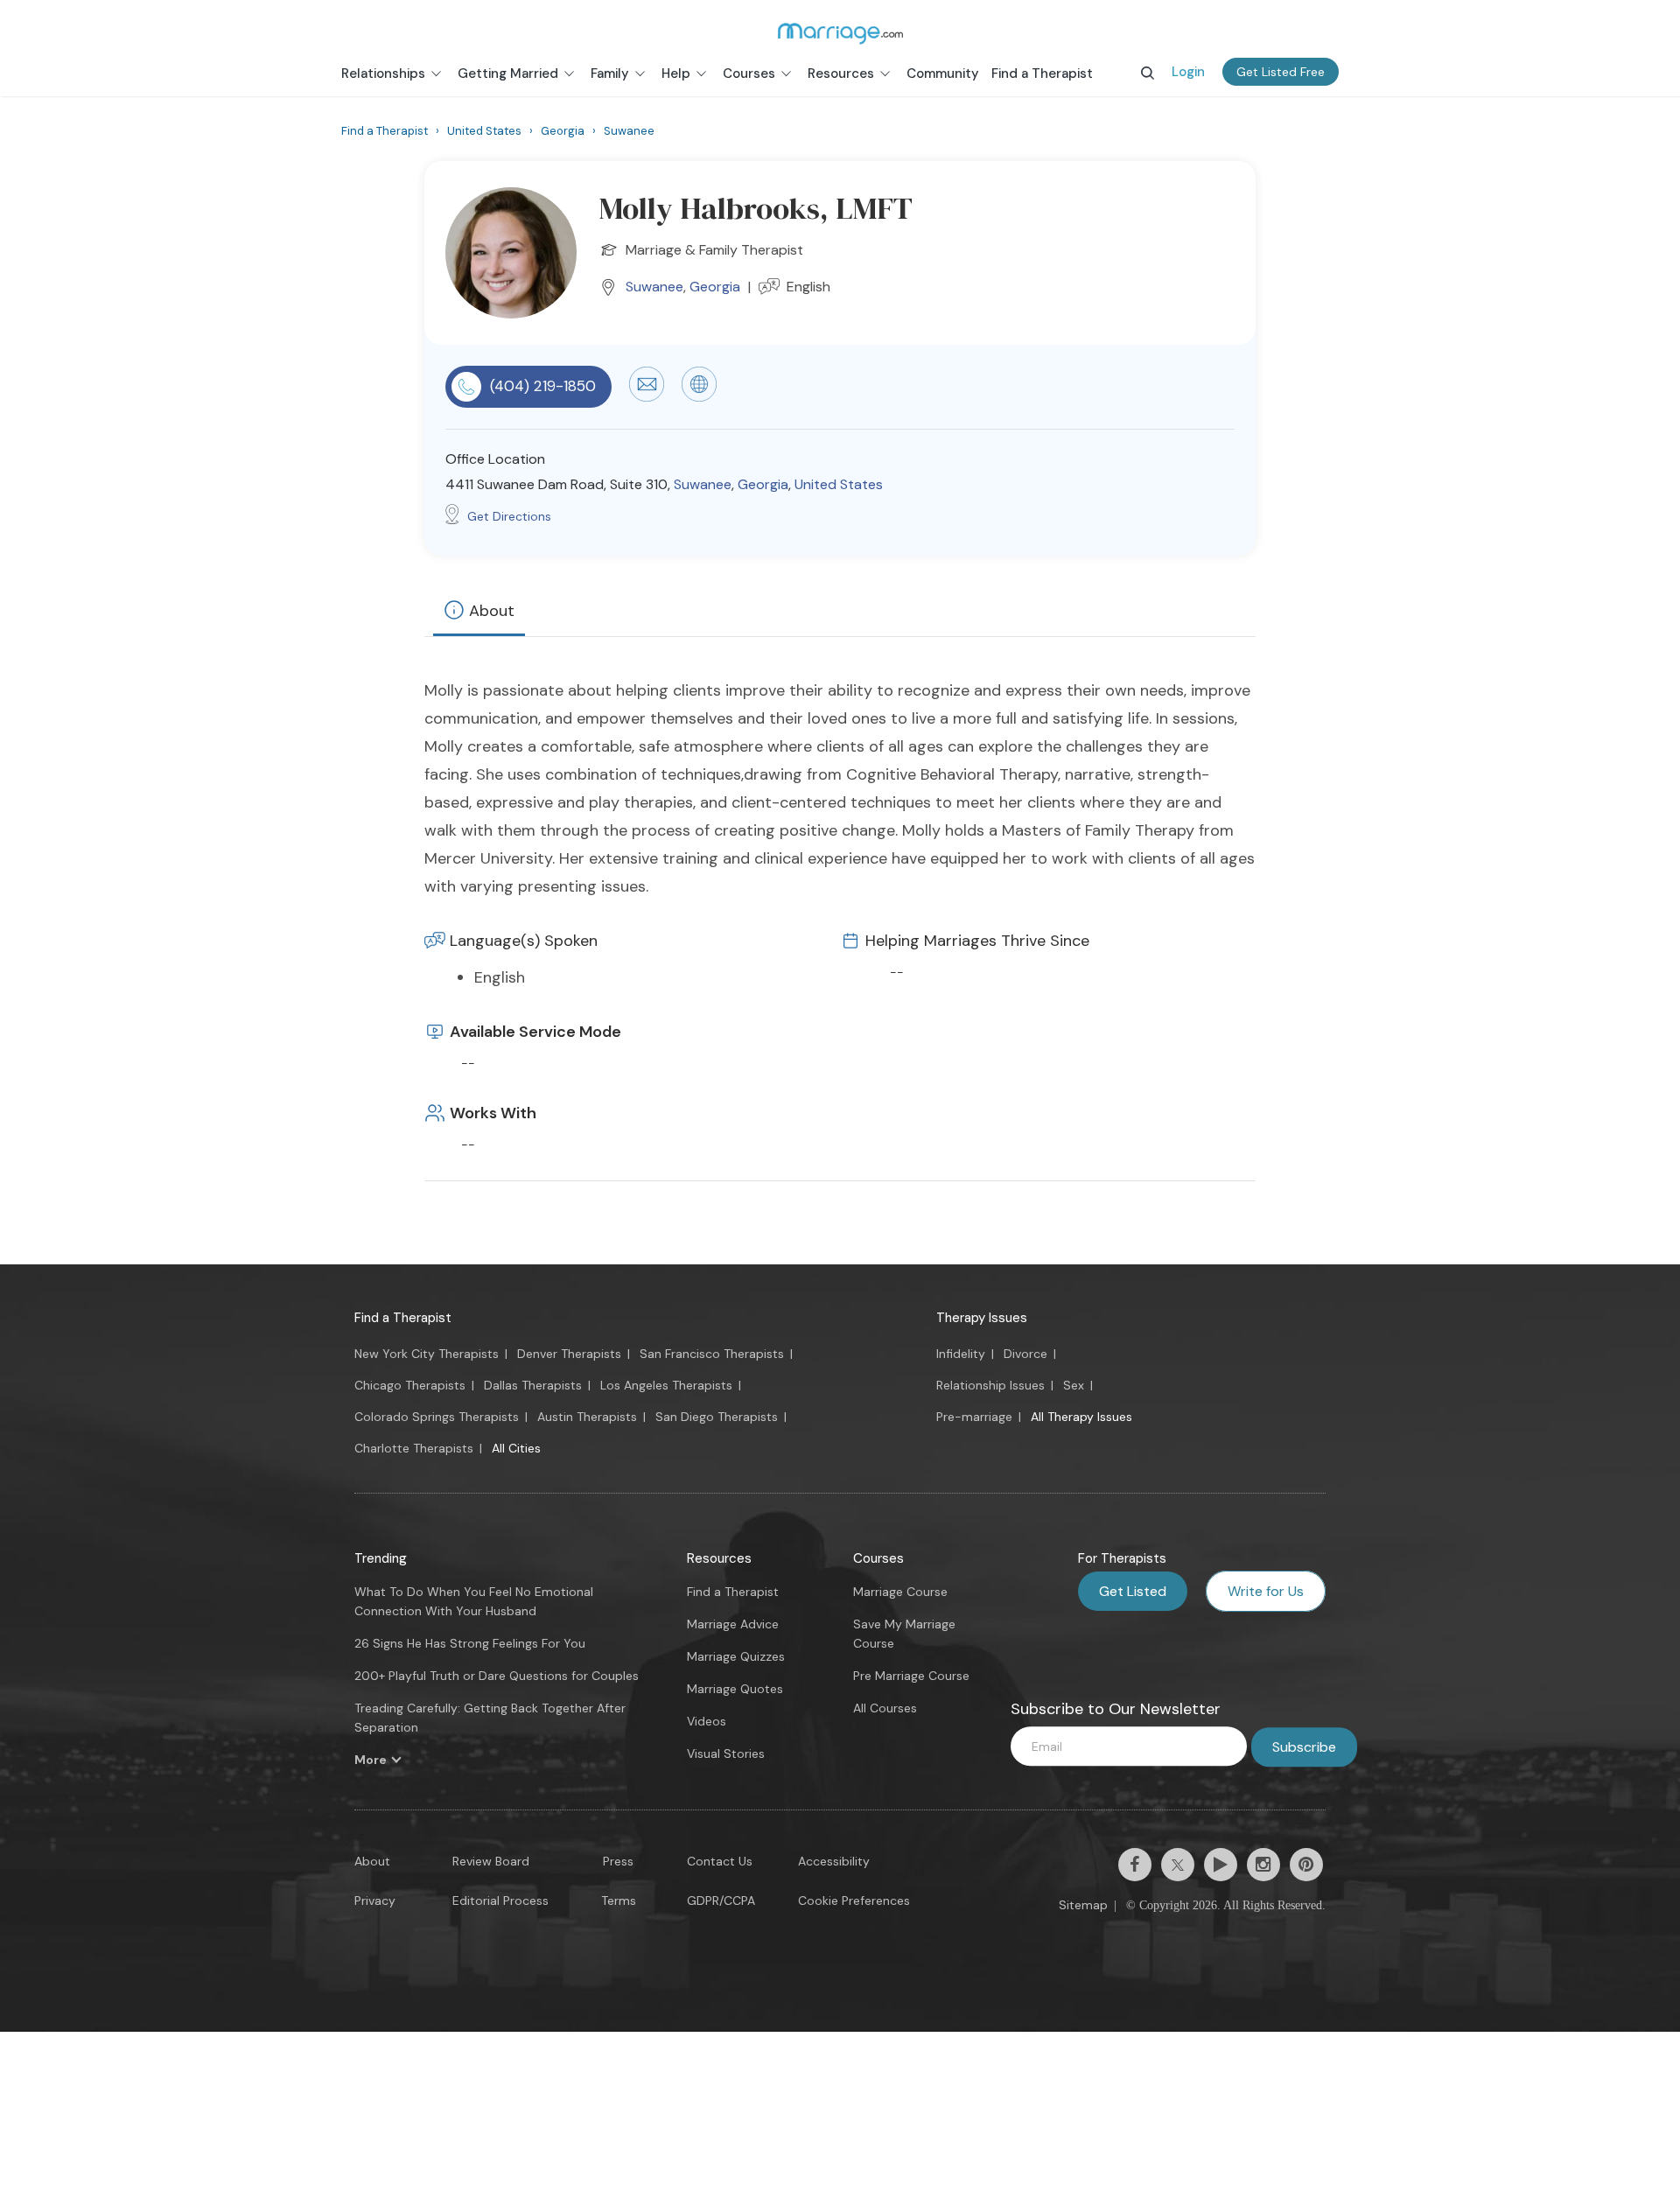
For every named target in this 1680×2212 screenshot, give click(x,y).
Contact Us (720, 1861)
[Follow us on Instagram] (1263, 1865)
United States (839, 484)
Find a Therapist (403, 1318)
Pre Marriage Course (911, 1676)
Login (1188, 72)
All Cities (516, 1448)
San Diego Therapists (717, 1417)
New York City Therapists (427, 1354)
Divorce (1025, 1354)
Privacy (375, 1900)
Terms (619, 1900)
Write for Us (1266, 1591)
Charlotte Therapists (414, 1448)
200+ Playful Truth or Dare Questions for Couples (497, 1676)
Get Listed (1133, 1591)
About (492, 611)
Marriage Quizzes (736, 1656)
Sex (1074, 1385)
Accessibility (834, 1861)
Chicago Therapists (410, 1385)
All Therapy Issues (1081, 1417)
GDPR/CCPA (721, 1900)
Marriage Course (900, 1592)
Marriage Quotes (735, 1689)
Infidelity (961, 1354)
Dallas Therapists (533, 1385)
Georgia (715, 287)
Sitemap (1083, 1905)
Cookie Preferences (854, 1900)
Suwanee (654, 287)
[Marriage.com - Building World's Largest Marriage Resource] (840, 33)
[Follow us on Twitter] (1178, 1865)
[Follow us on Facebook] (1135, 1865)
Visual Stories (726, 1753)
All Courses (885, 1708)
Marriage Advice (733, 1624)
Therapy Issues (982, 1318)
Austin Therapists (587, 1417)
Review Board (491, 1861)
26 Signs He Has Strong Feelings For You (470, 1643)
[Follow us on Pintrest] (1306, 1865)
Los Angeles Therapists (666, 1385)
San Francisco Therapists (712, 1354)
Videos (707, 1721)
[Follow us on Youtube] (1221, 1865)
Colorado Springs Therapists (437, 1417)
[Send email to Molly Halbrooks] (647, 397)
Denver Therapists (569, 1354)
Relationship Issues (990, 1385)
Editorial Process (500, 1900)
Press (618, 1861)
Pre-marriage (974, 1417)
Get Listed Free (1281, 72)
